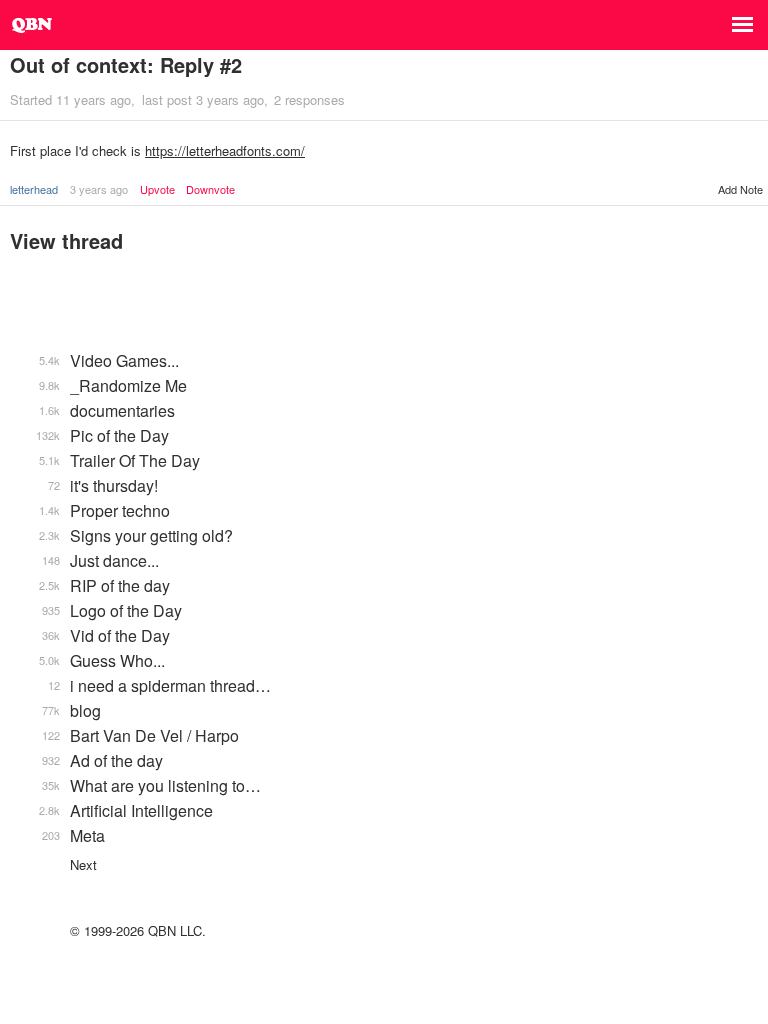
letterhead (34, 189)
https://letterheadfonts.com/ (225, 150)
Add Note (740, 189)
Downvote (210, 189)
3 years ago (99, 189)
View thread (66, 240)
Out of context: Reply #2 (126, 64)
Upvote (157, 189)
